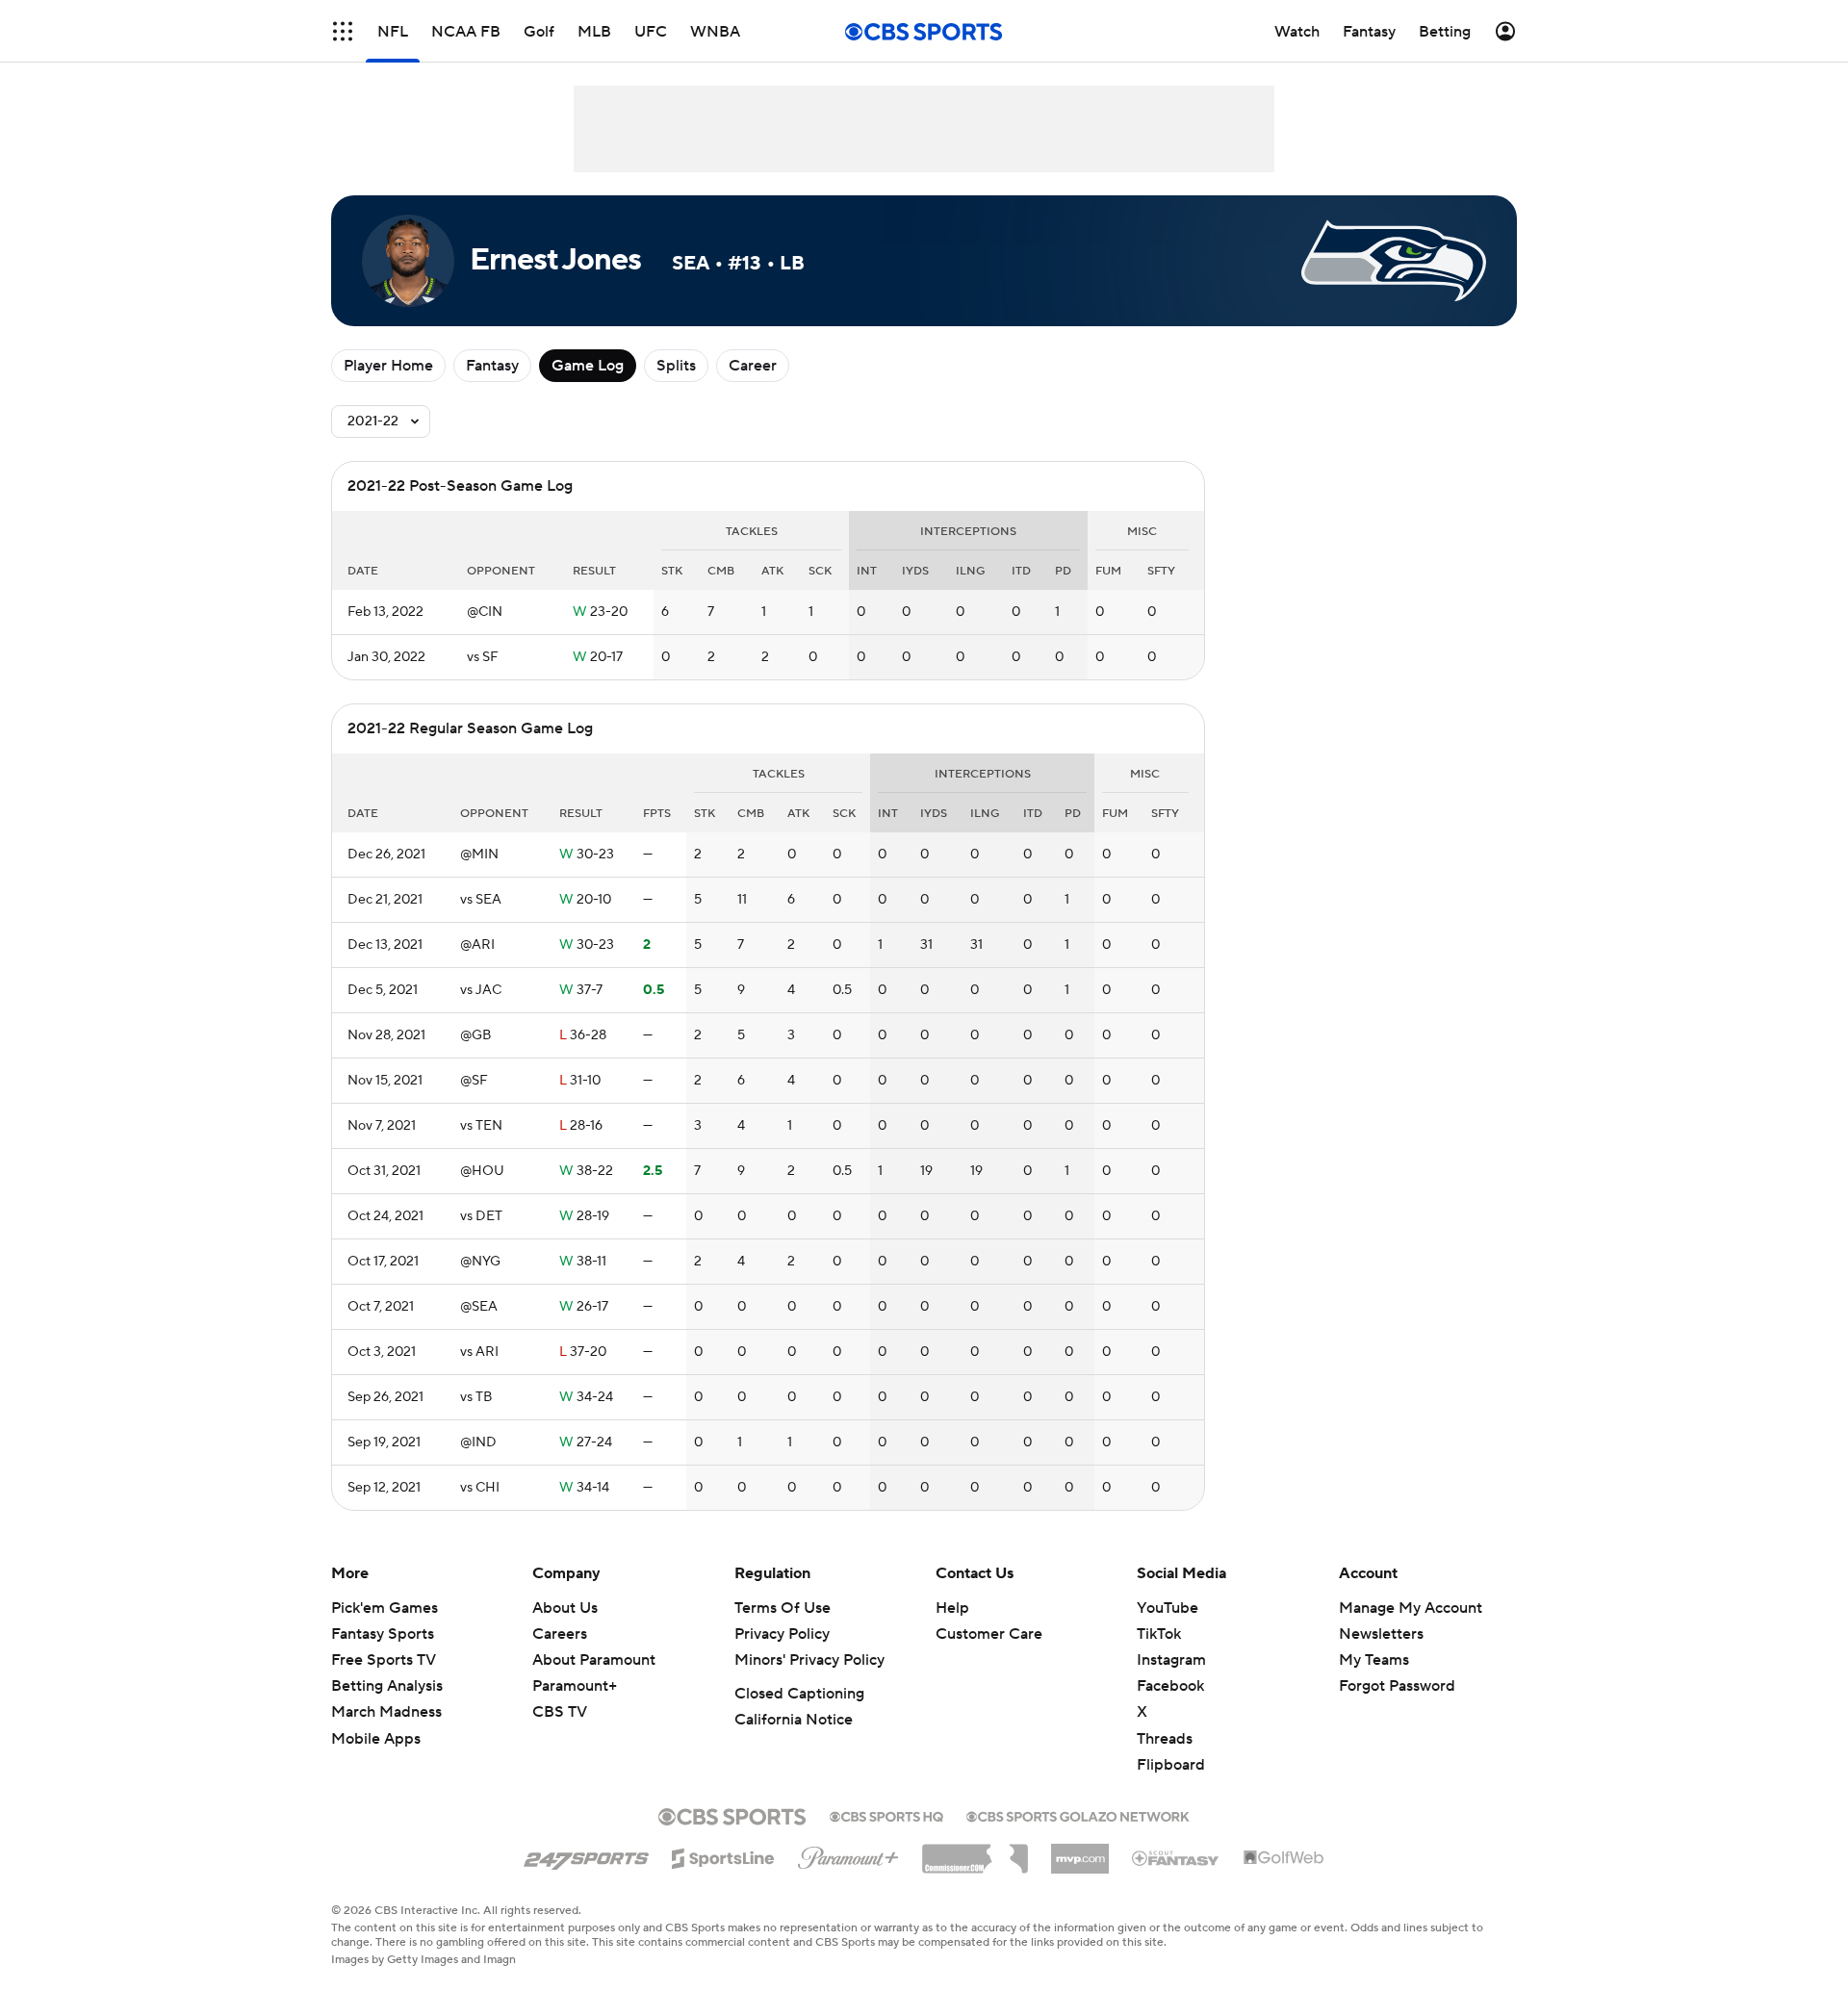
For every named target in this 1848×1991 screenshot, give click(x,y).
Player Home (388, 366)
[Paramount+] (848, 1854)
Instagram (1171, 1660)
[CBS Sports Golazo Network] (1078, 1815)
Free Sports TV (384, 1660)
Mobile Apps (376, 1739)
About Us (565, 1608)
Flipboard (1171, 1765)
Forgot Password (1397, 1686)
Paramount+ (575, 1686)
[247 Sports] (586, 1855)
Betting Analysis (387, 1686)
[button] (343, 31)
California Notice (794, 1720)
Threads (1165, 1739)
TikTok (1159, 1634)
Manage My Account (1411, 1608)
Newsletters (1381, 1634)
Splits (676, 366)
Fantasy (492, 366)
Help (952, 1608)
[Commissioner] (975, 1851)
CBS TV (560, 1712)
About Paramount (594, 1660)
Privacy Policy (782, 1634)
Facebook (1170, 1686)
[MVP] (1080, 1851)
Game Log (588, 366)
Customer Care (989, 1634)
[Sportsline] (723, 1855)
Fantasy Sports (383, 1634)
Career (753, 366)
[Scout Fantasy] (1176, 1857)
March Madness (386, 1712)
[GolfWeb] (1284, 1858)
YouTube (1168, 1608)
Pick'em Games (385, 1608)
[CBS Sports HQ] (886, 1815)
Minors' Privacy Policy (809, 1660)
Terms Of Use (783, 1608)
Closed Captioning (799, 1694)
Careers (560, 1634)
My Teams (1374, 1660)
